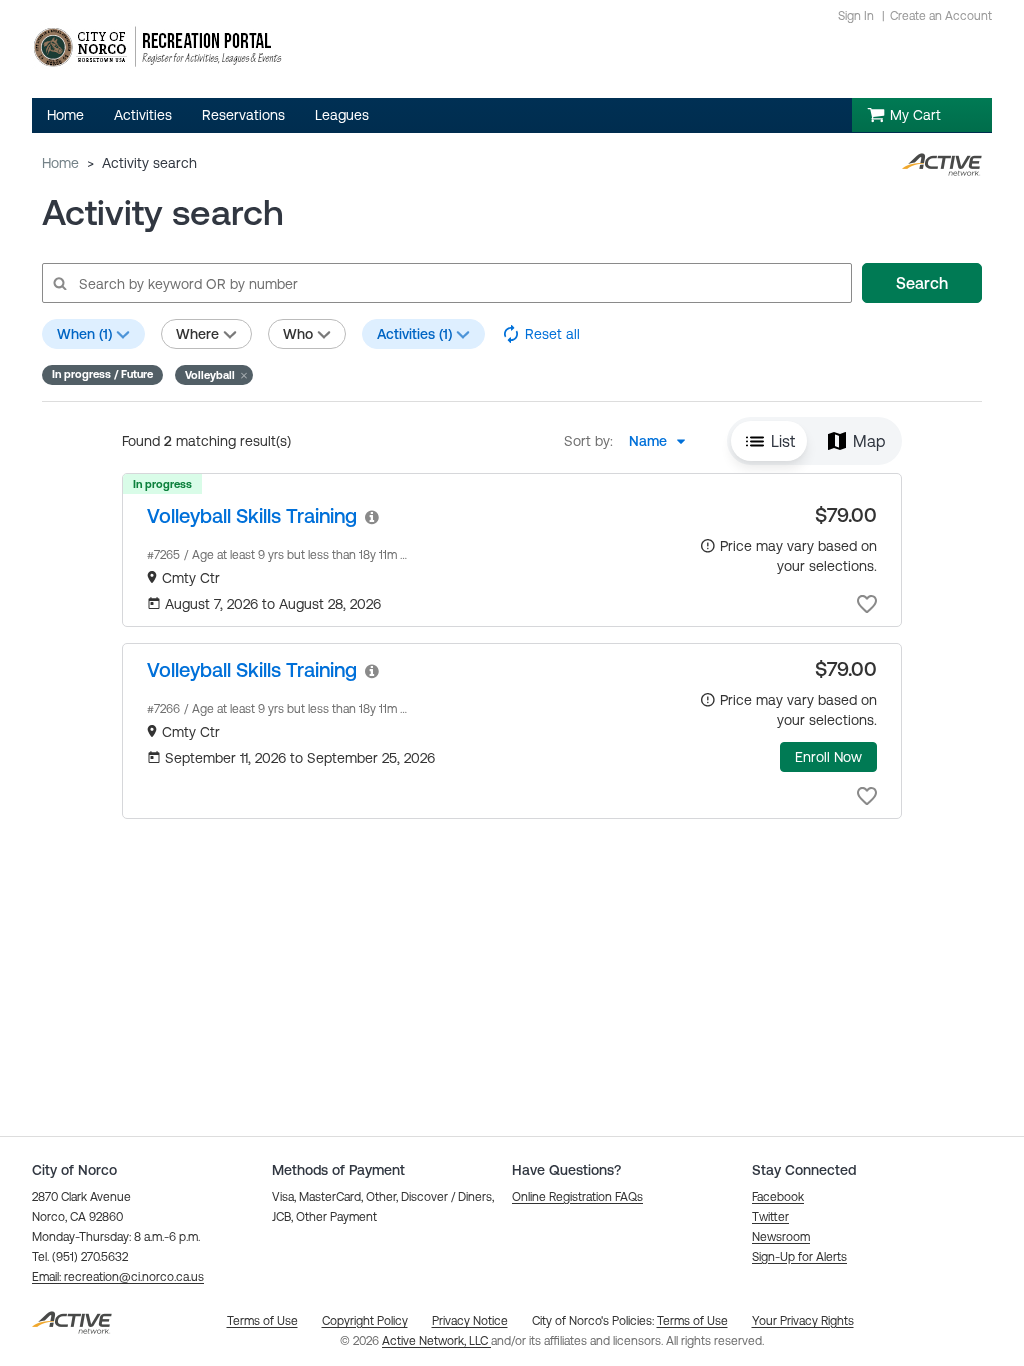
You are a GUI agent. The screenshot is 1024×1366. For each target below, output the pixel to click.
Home (60, 163)
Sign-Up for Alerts (799, 1257)
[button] (214, 375)
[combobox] (663, 441)
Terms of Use (692, 1321)
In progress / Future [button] (102, 374)
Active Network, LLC (436, 1341)
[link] (252, 515)
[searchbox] (446, 283)
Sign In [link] (856, 16)
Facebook (778, 1197)
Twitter (770, 1217)
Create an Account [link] (941, 16)
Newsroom (781, 1237)
